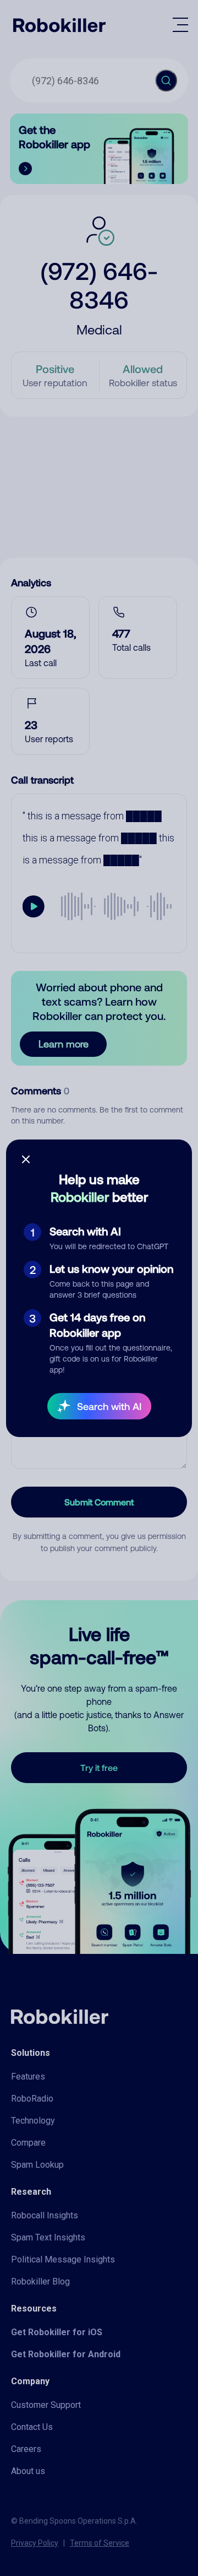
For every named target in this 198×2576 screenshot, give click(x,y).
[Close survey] (26, 1159)
